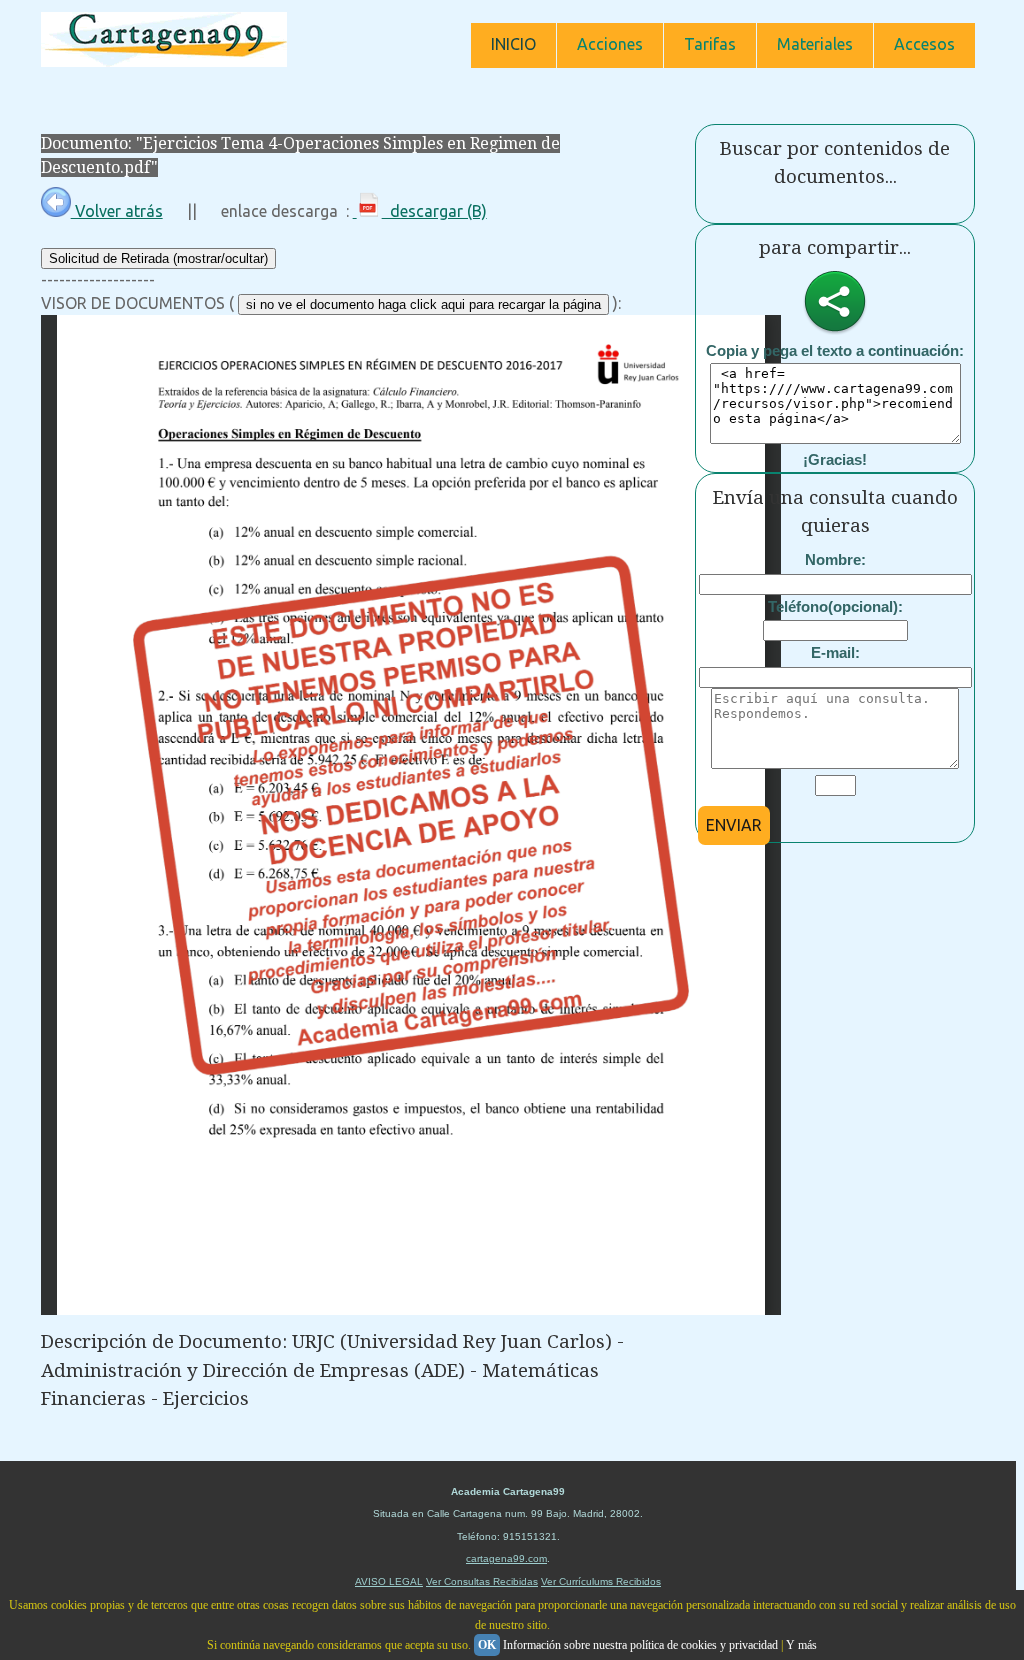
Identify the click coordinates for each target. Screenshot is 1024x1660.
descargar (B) (434, 211)
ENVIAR (734, 825)
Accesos (924, 44)
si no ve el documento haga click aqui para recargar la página (423, 304)
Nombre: (835, 559)
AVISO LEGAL (389, 1581)
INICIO (513, 44)
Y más (801, 1645)
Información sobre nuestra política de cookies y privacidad (640, 1645)
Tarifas (710, 44)
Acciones (610, 44)
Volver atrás (117, 211)
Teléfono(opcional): (835, 606)
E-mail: (835, 652)
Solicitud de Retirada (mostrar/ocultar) (158, 258)
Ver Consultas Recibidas (482, 1581)
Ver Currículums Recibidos (601, 1581)
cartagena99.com (506, 1558)
